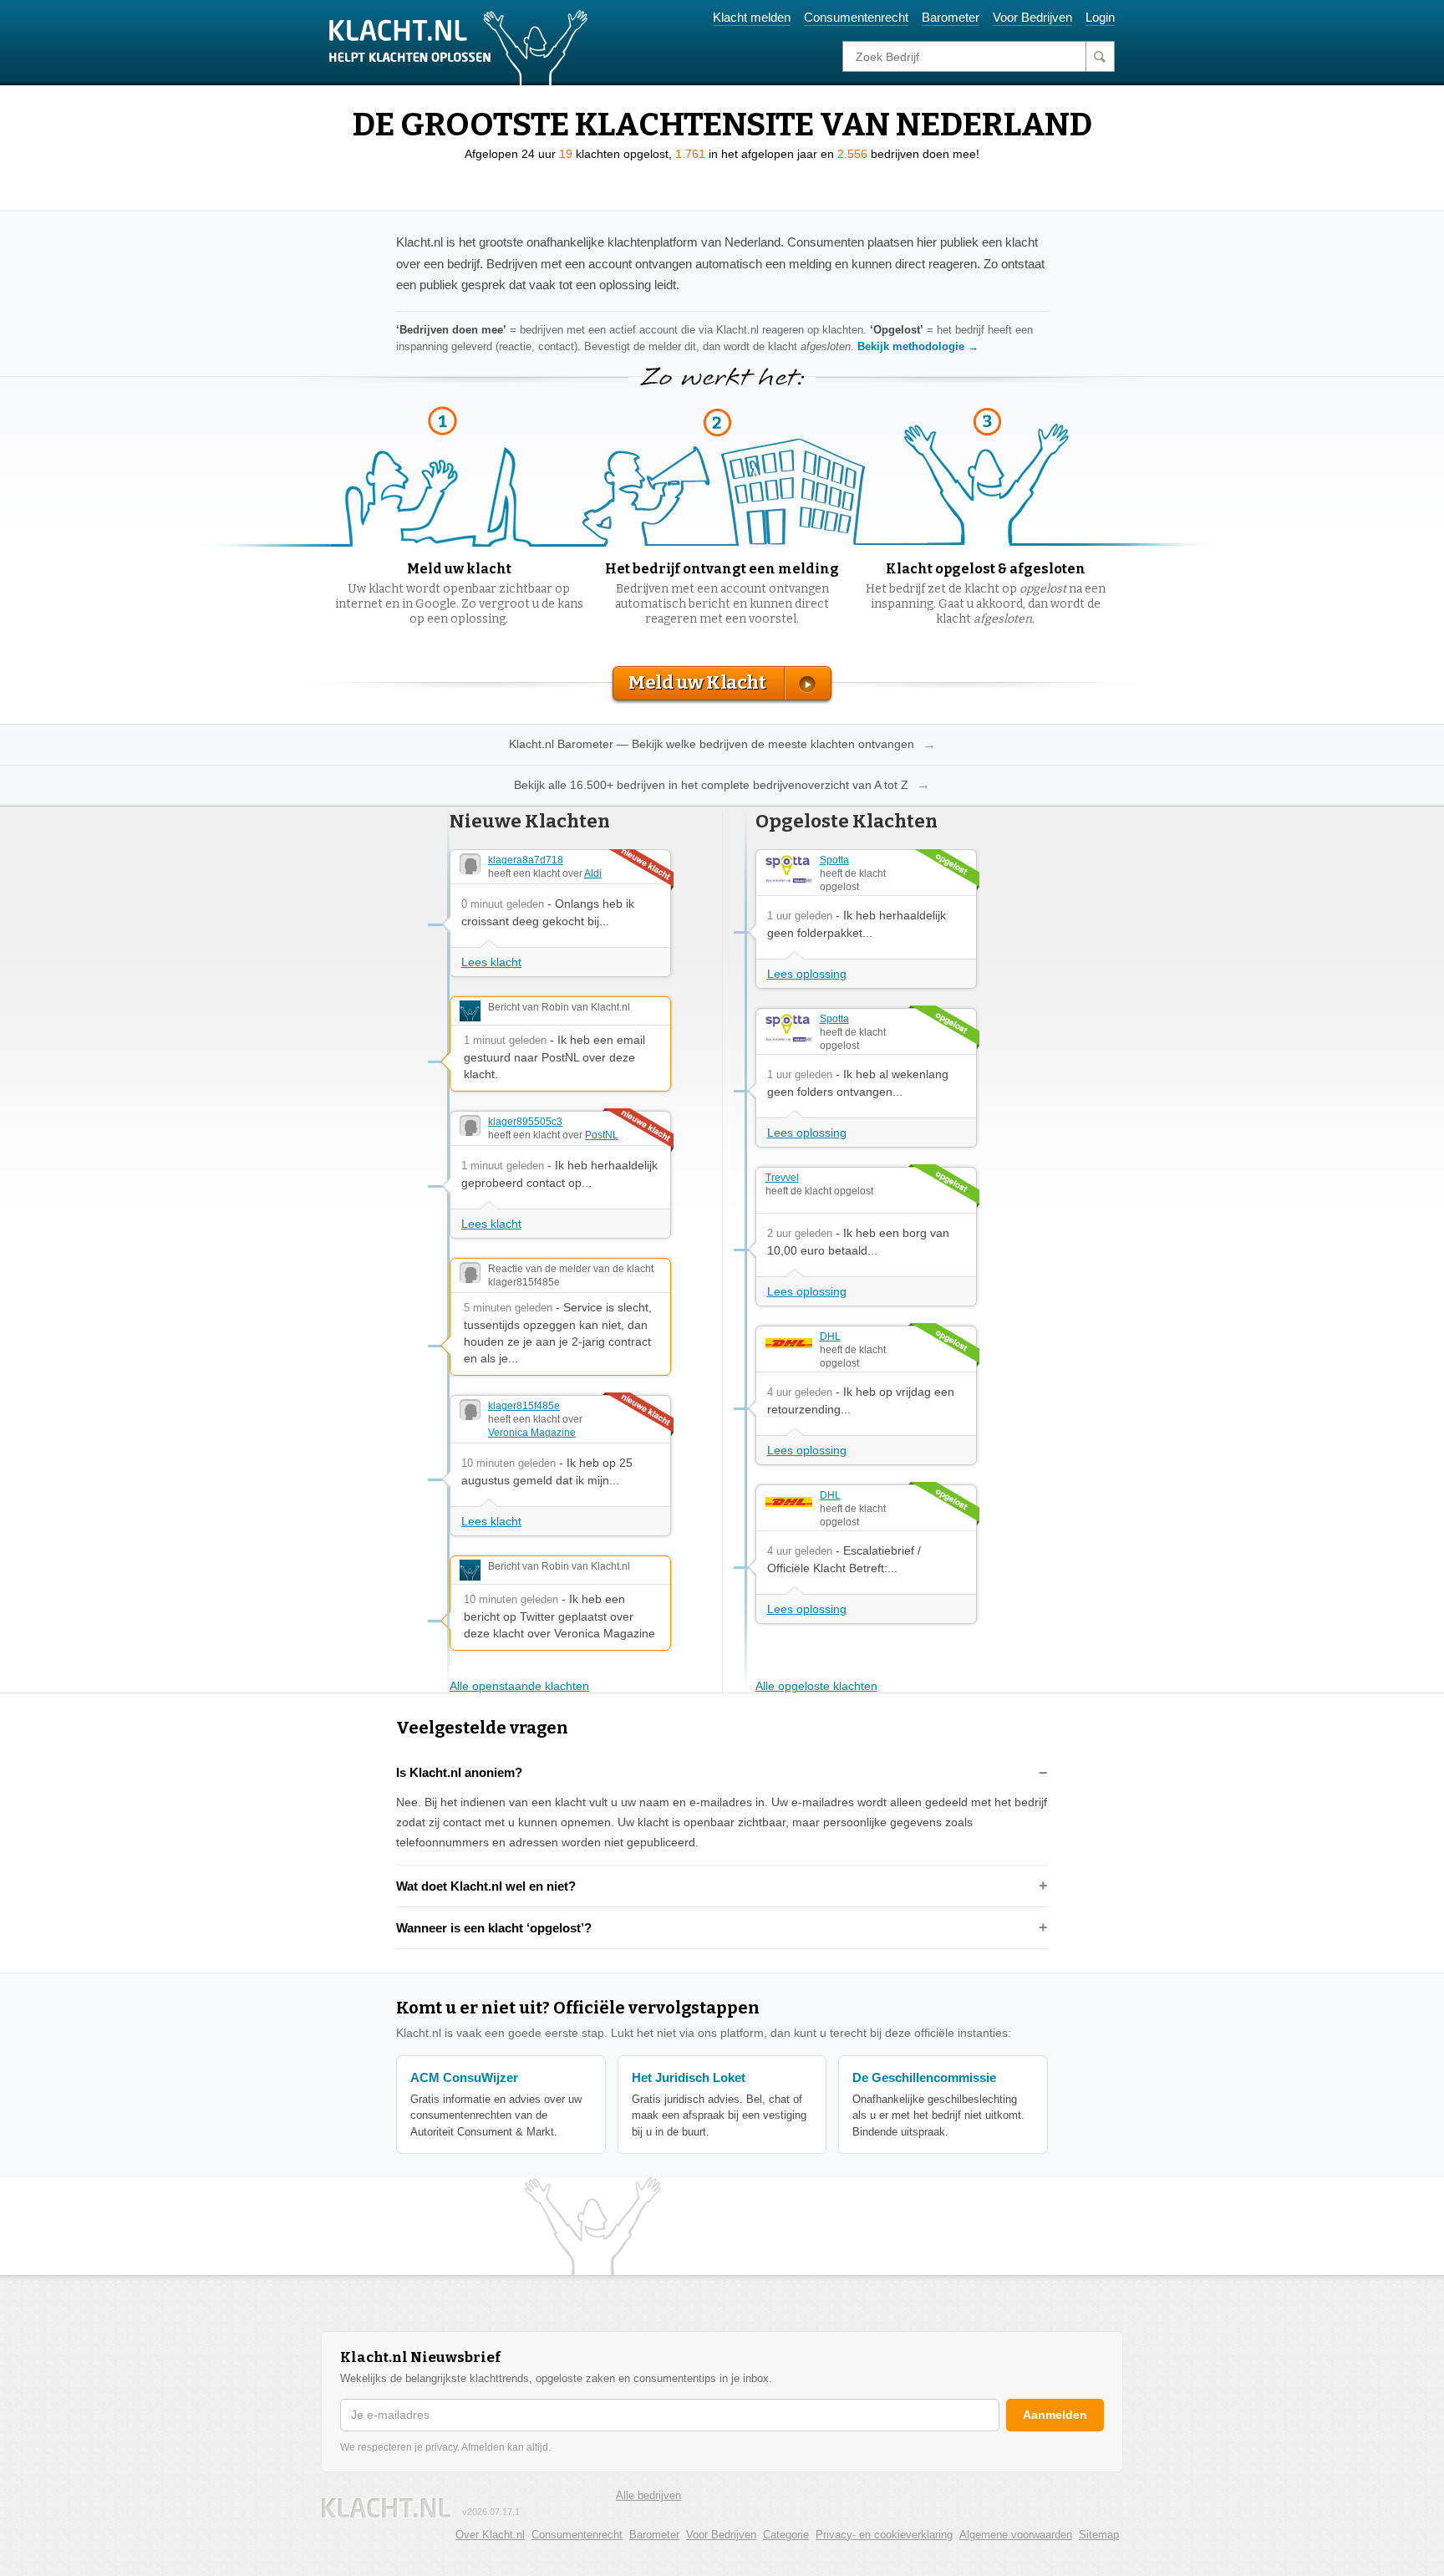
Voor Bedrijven (1032, 17)
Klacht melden (752, 17)
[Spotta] (789, 868)
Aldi (593, 873)
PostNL (602, 1135)
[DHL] (789, 1343)
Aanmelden (1055, 2415)
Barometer (951, 17)
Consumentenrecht (856, 17)
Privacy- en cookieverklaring (884, 2535)
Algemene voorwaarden (1016, 2535)
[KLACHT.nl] (459, 47)
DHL (830, 1336)
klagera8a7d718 (526, 860)
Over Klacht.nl (490, 2535)
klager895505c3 (525, 1122)
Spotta (834, 860)
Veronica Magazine (532, 1433)
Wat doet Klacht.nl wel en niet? (486, 1886)
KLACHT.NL (386, 2508)
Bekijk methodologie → (918, 346)
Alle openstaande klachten (519, 1686)
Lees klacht (491, 962)
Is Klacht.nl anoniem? (459, 1772)
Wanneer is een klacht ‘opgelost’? (494, 1928)
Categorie (786, 2535)
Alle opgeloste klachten (816, 1686)
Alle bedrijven (648, 2495)
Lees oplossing (807, 974)
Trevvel (782, 1178)
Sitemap (1099, 2535)
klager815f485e (524, 1406)
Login (1100, 17)
